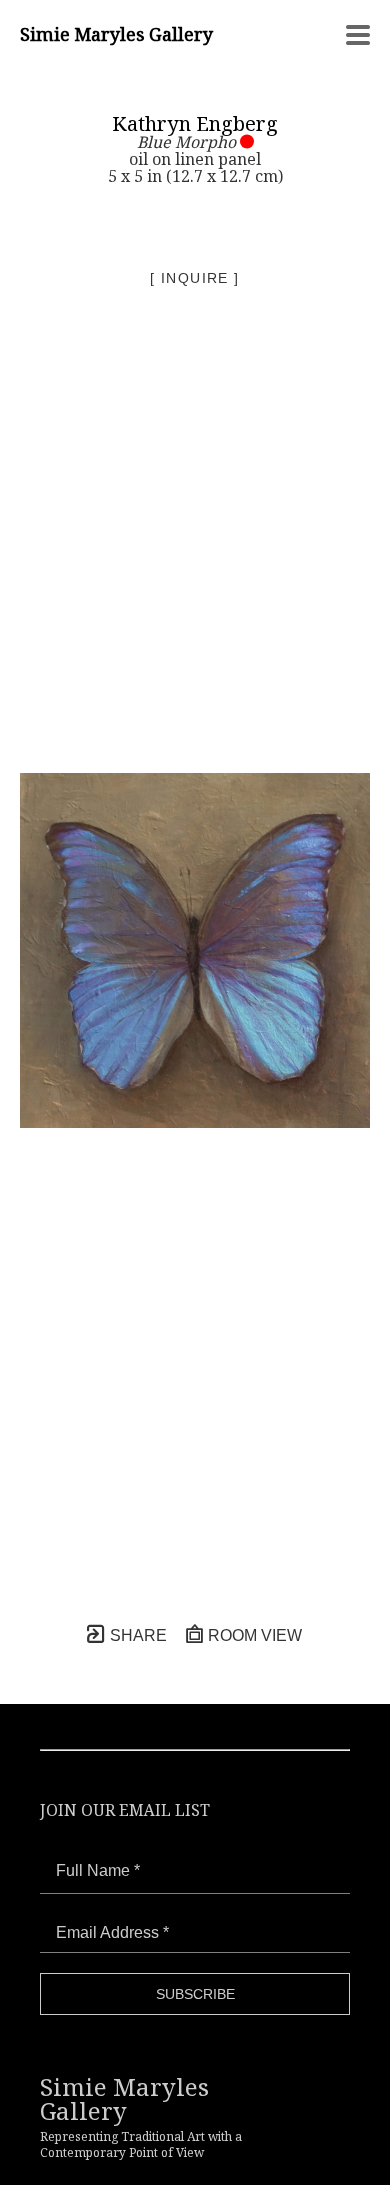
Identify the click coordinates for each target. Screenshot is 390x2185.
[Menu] (358, 35)
